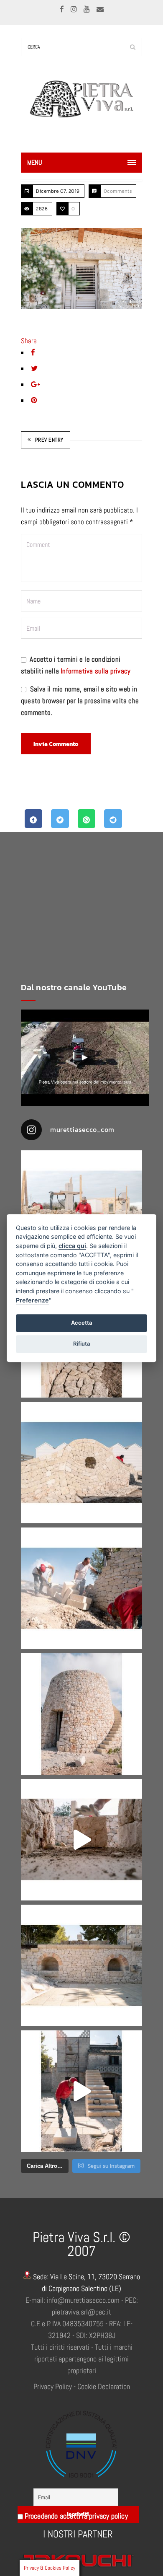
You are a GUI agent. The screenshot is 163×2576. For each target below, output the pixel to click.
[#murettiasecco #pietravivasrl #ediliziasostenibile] (81, 1211)
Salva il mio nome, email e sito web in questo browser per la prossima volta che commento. (80, 701)
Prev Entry (49, 440)
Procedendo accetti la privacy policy (75, 2516)
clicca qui (72, 1246)
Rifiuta (82, 1344)
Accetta (82, 1323)
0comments (118, 191)
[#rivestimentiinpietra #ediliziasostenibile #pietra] (81, 1588)
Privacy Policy (53, 2386)
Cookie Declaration (104, 2386)
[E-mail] (100, 9)
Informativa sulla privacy (96, 671)
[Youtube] (88, 9)
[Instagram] (75, 9)
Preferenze (32, 1300)
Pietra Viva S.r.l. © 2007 (81, 2244)
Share (29, 341)
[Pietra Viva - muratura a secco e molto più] (85, 1058)
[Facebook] (63, 9)
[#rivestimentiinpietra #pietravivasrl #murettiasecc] (81, 1840)
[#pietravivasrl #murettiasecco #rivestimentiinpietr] (81, 2091)
